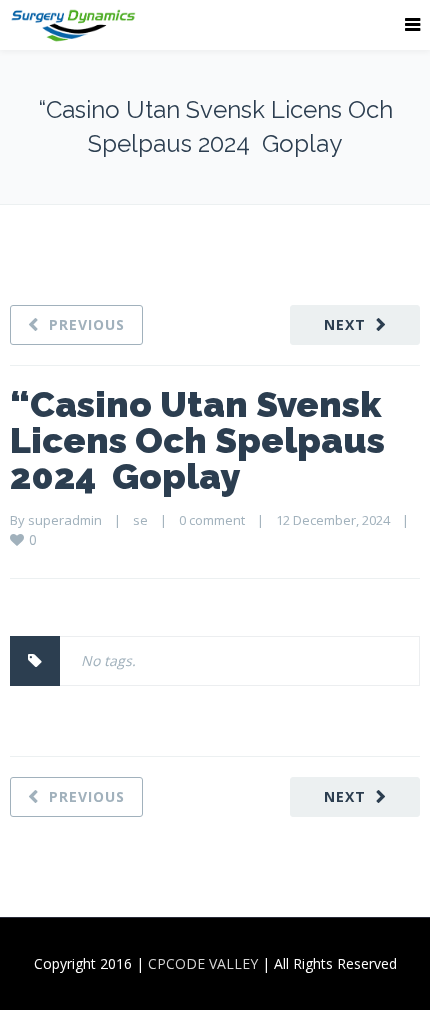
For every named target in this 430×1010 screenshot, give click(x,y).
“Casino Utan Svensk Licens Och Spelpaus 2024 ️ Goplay (197, 440)
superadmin (65, 520)
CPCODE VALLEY (203, 963)
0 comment (212, 520)
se (140, 520)
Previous (87, 324)
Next (345, 324)
